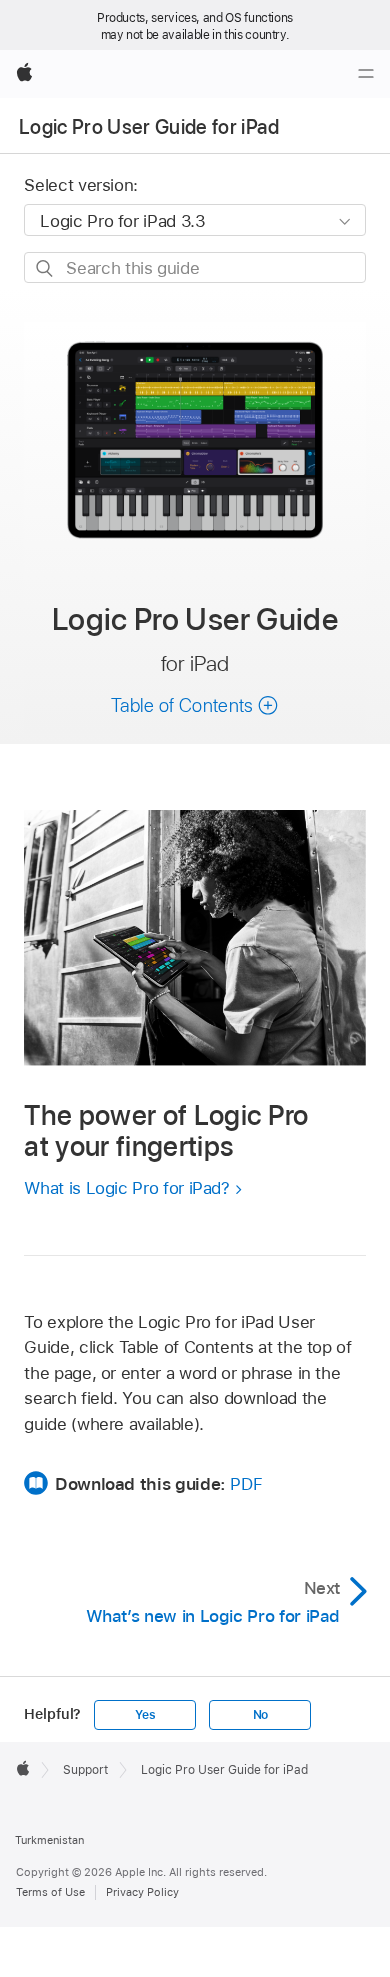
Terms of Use (50, 1892)
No (261, 1715)
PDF (246, 1484)
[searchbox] (194, 267)
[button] (195, 705)
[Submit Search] (45, 268)
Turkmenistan (49, 1840)
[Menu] (366, 74)
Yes (145, 1715)
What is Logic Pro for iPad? (126, 1188)
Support (85, 1770)
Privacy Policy (142, 1892)
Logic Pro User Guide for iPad (149, 127)
